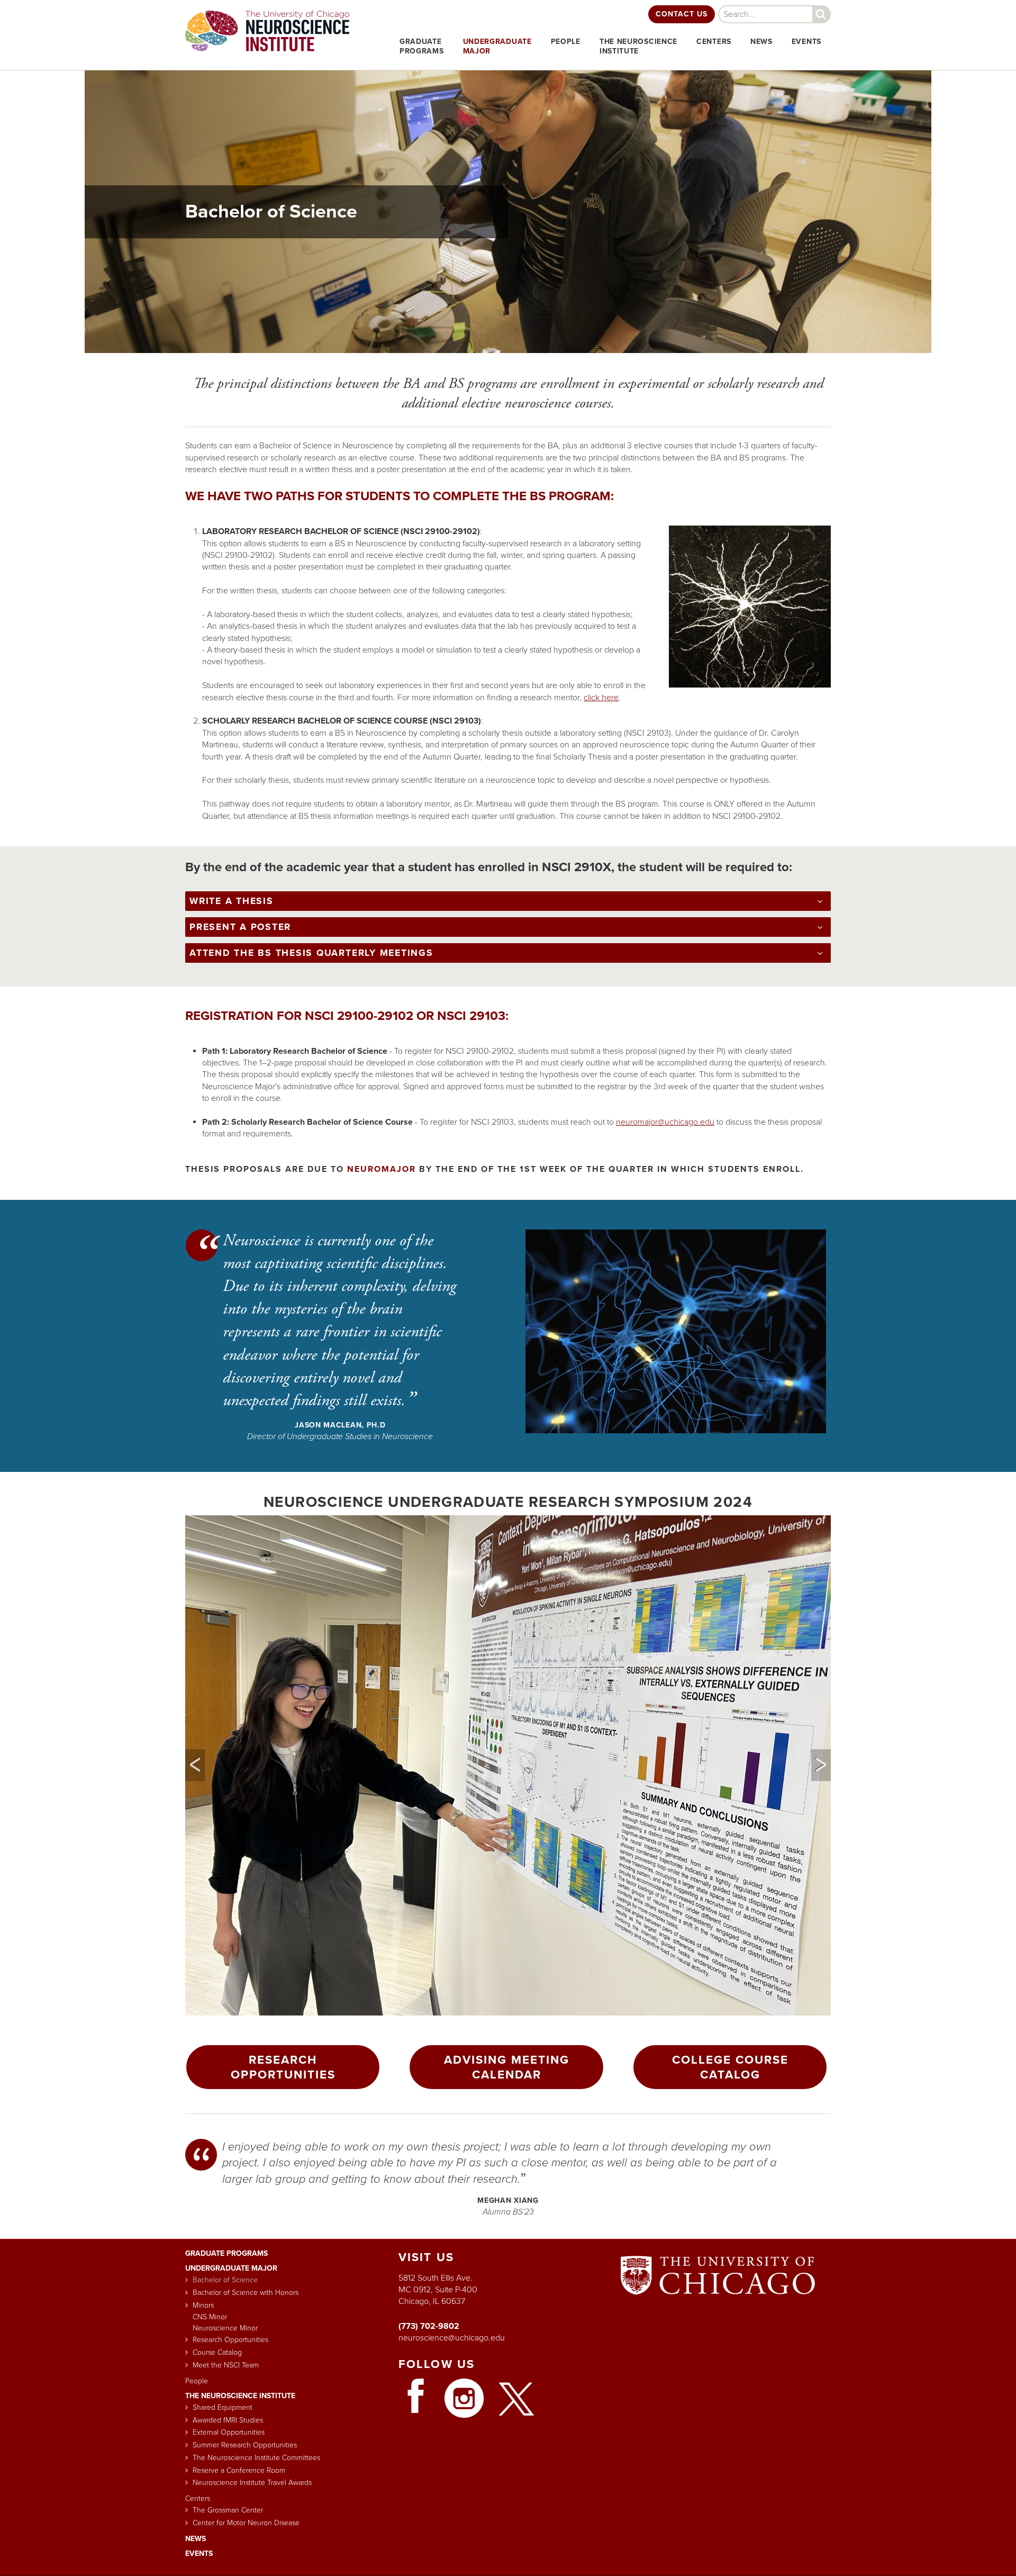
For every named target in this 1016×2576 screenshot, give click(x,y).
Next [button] (821, 1765)
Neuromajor (382, 1169)
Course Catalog (217, 2353)
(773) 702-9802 (429, 2326)
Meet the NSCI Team (226, 2365)
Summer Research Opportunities (245, 2445)
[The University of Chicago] (718, 2299)
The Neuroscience (638, 46)
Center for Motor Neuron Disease (246, 2523)
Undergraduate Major (231, 2268)
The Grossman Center (228, 2510)
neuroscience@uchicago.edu (452, 2338)
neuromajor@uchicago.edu (665, 1122)
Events (806, 42)
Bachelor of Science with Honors (246, 2293)
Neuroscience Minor (225, 2328)
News (761, 42)
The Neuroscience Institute (240, 2396)
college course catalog (730, 2067)
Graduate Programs (226, 2253)
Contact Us (682, 14)
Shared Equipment (223, 2408)
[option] (508, 1765)
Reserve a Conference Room (239, 2471)
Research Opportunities (283, 2067)
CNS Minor (210, 2317)
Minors (203, 2306)
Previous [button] (195, 1765)
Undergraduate (497, 46)
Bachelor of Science (225, 2280)
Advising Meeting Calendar (507, 2067)
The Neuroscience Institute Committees (256, 2458)
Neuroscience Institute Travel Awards (252, 2483)
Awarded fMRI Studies (228, 2420)
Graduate (422, 46)
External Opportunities (229, 2433)
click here (601, 698)
